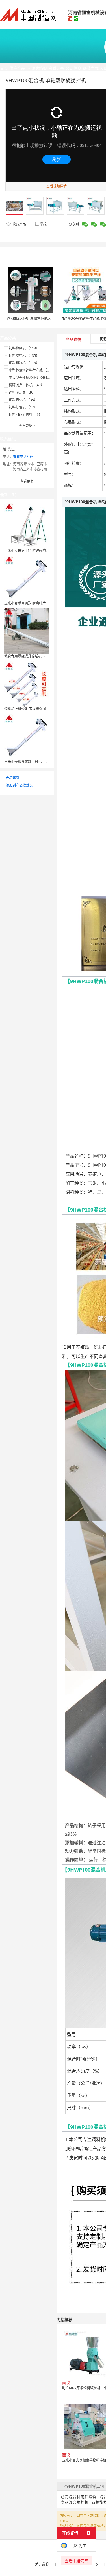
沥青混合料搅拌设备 (79, 2496)
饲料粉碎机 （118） (24, 348)
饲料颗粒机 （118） (24, 363)
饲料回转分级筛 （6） (25, 415)
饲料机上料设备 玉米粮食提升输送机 (32, 709)
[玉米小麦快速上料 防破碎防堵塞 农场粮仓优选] (27, 525)
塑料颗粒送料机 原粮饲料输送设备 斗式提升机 (40, 318)
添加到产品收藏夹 (19, 785)
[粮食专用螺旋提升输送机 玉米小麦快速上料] (27, 631)
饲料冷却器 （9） (22, 392)
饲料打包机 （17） (23, 407)
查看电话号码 (23, 457)
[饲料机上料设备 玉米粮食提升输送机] (27, 683)
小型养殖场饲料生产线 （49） (32, 370)
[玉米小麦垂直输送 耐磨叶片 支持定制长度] (27, 578)
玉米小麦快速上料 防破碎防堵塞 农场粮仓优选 (39, 551)
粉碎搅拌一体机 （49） (26, 385)
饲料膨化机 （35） (23, 400)
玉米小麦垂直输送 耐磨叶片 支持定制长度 (36, 603)
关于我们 (42, 2564)
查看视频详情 (57, 186)
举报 (43, 224)
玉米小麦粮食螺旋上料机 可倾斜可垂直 (33, 762)
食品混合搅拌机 (75, 2502)
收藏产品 (19, 224)
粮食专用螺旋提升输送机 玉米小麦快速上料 (37, 656)
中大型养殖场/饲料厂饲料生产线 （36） (39, 378)
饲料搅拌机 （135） (24, 356)
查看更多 (27, 425)
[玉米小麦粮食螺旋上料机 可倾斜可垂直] (27, 736)
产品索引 (12, 778)
